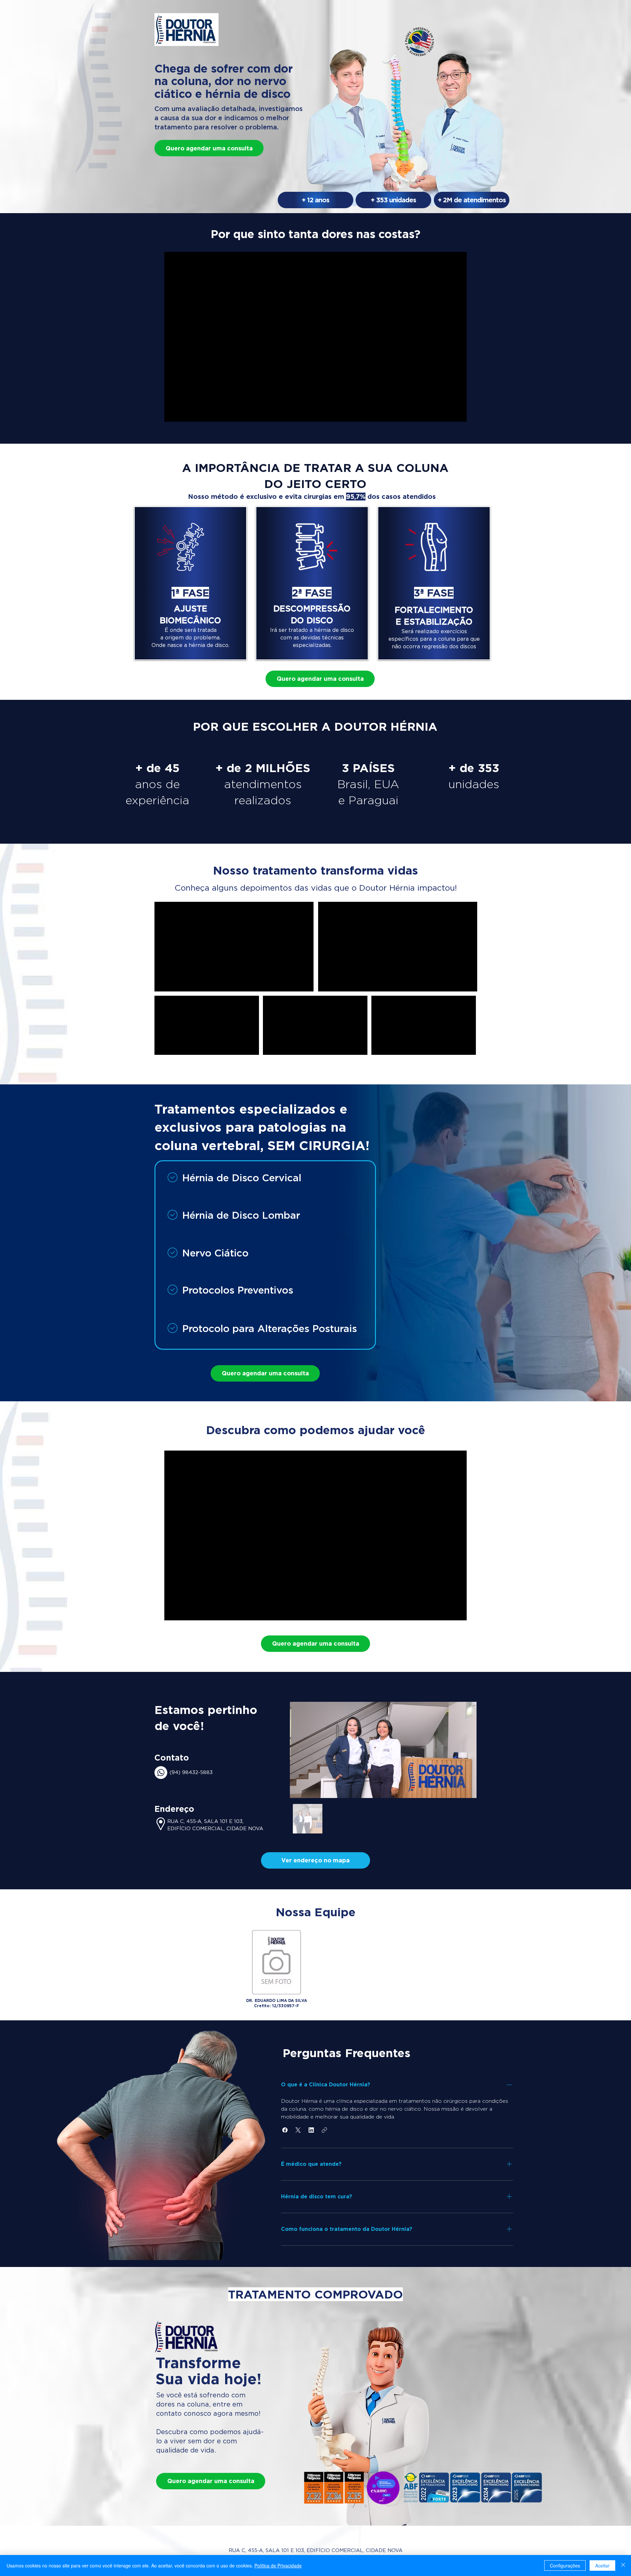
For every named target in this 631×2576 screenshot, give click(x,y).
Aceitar (602, 2565)
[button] (315, 1860)
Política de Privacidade (278, 2565)
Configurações (565, 2565)
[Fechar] (623, 2565)
